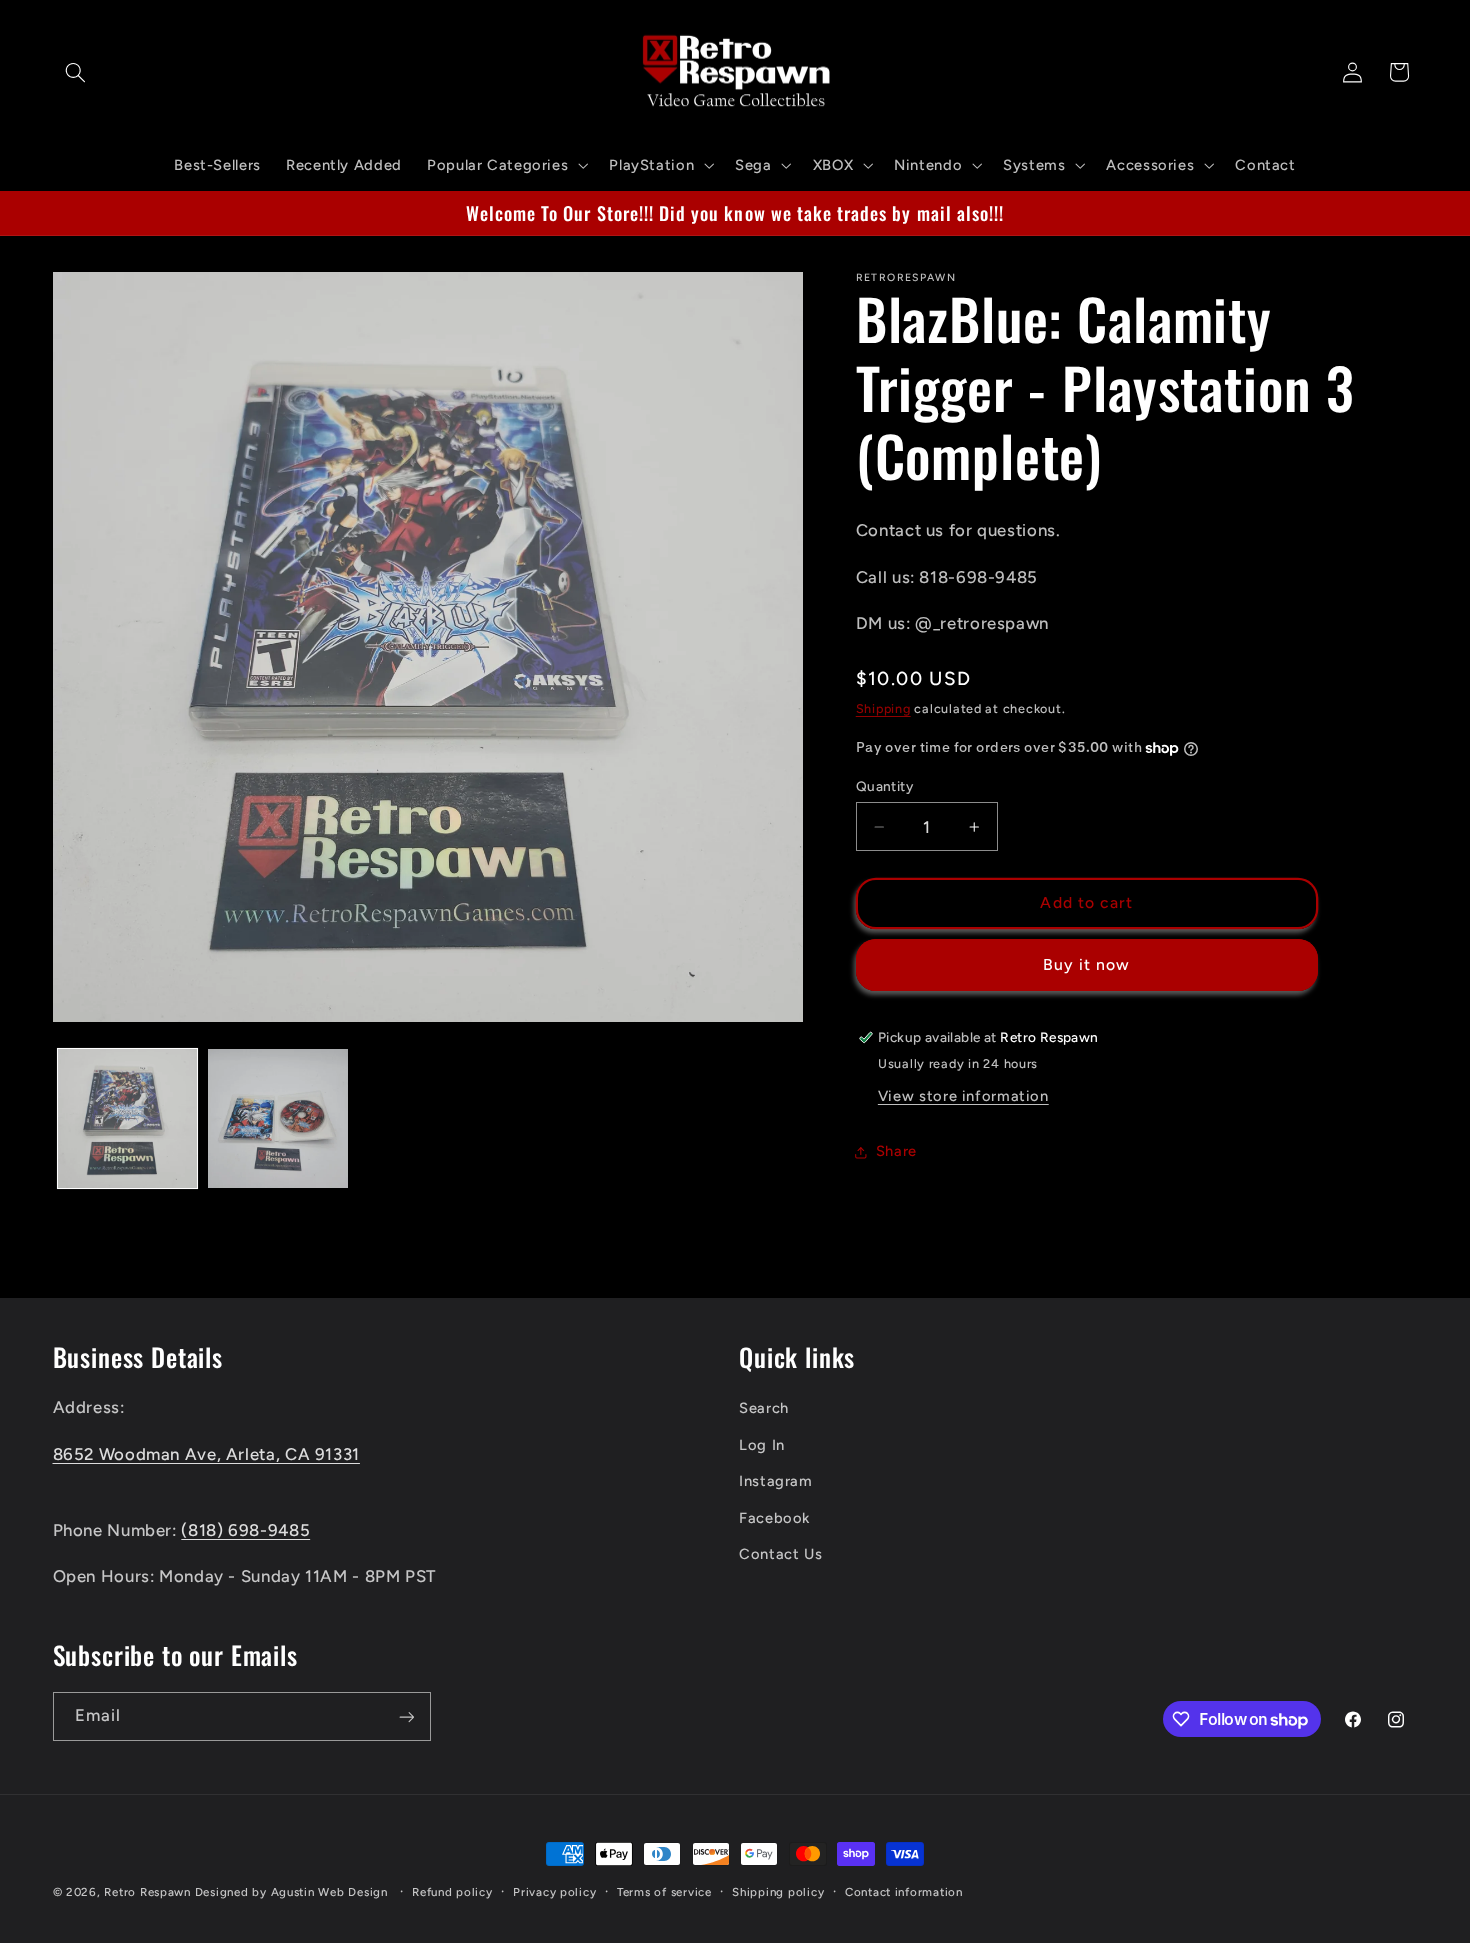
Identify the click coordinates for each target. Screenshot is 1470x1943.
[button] (76, 72)
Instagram (776, 1482)
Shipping (883, 708)
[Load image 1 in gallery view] (128, 1119)
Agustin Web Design (329, 1892)
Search (764, 1409)
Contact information (904, 1892)
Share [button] (896, 1151)
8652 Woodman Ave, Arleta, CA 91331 (206, 1454)
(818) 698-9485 (245, 1530)
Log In (762, 1445)
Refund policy (452, 1892)
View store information (963, 1096)
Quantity (884, 786)
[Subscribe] (406, 1716)
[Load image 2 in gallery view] (278, 1119)
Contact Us (780, 1554)
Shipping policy (778, 1892)
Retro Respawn (147, 1892)
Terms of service (664, 1892)
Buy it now (1087, 964)
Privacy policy (554, 1892)
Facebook (774, 1518)
